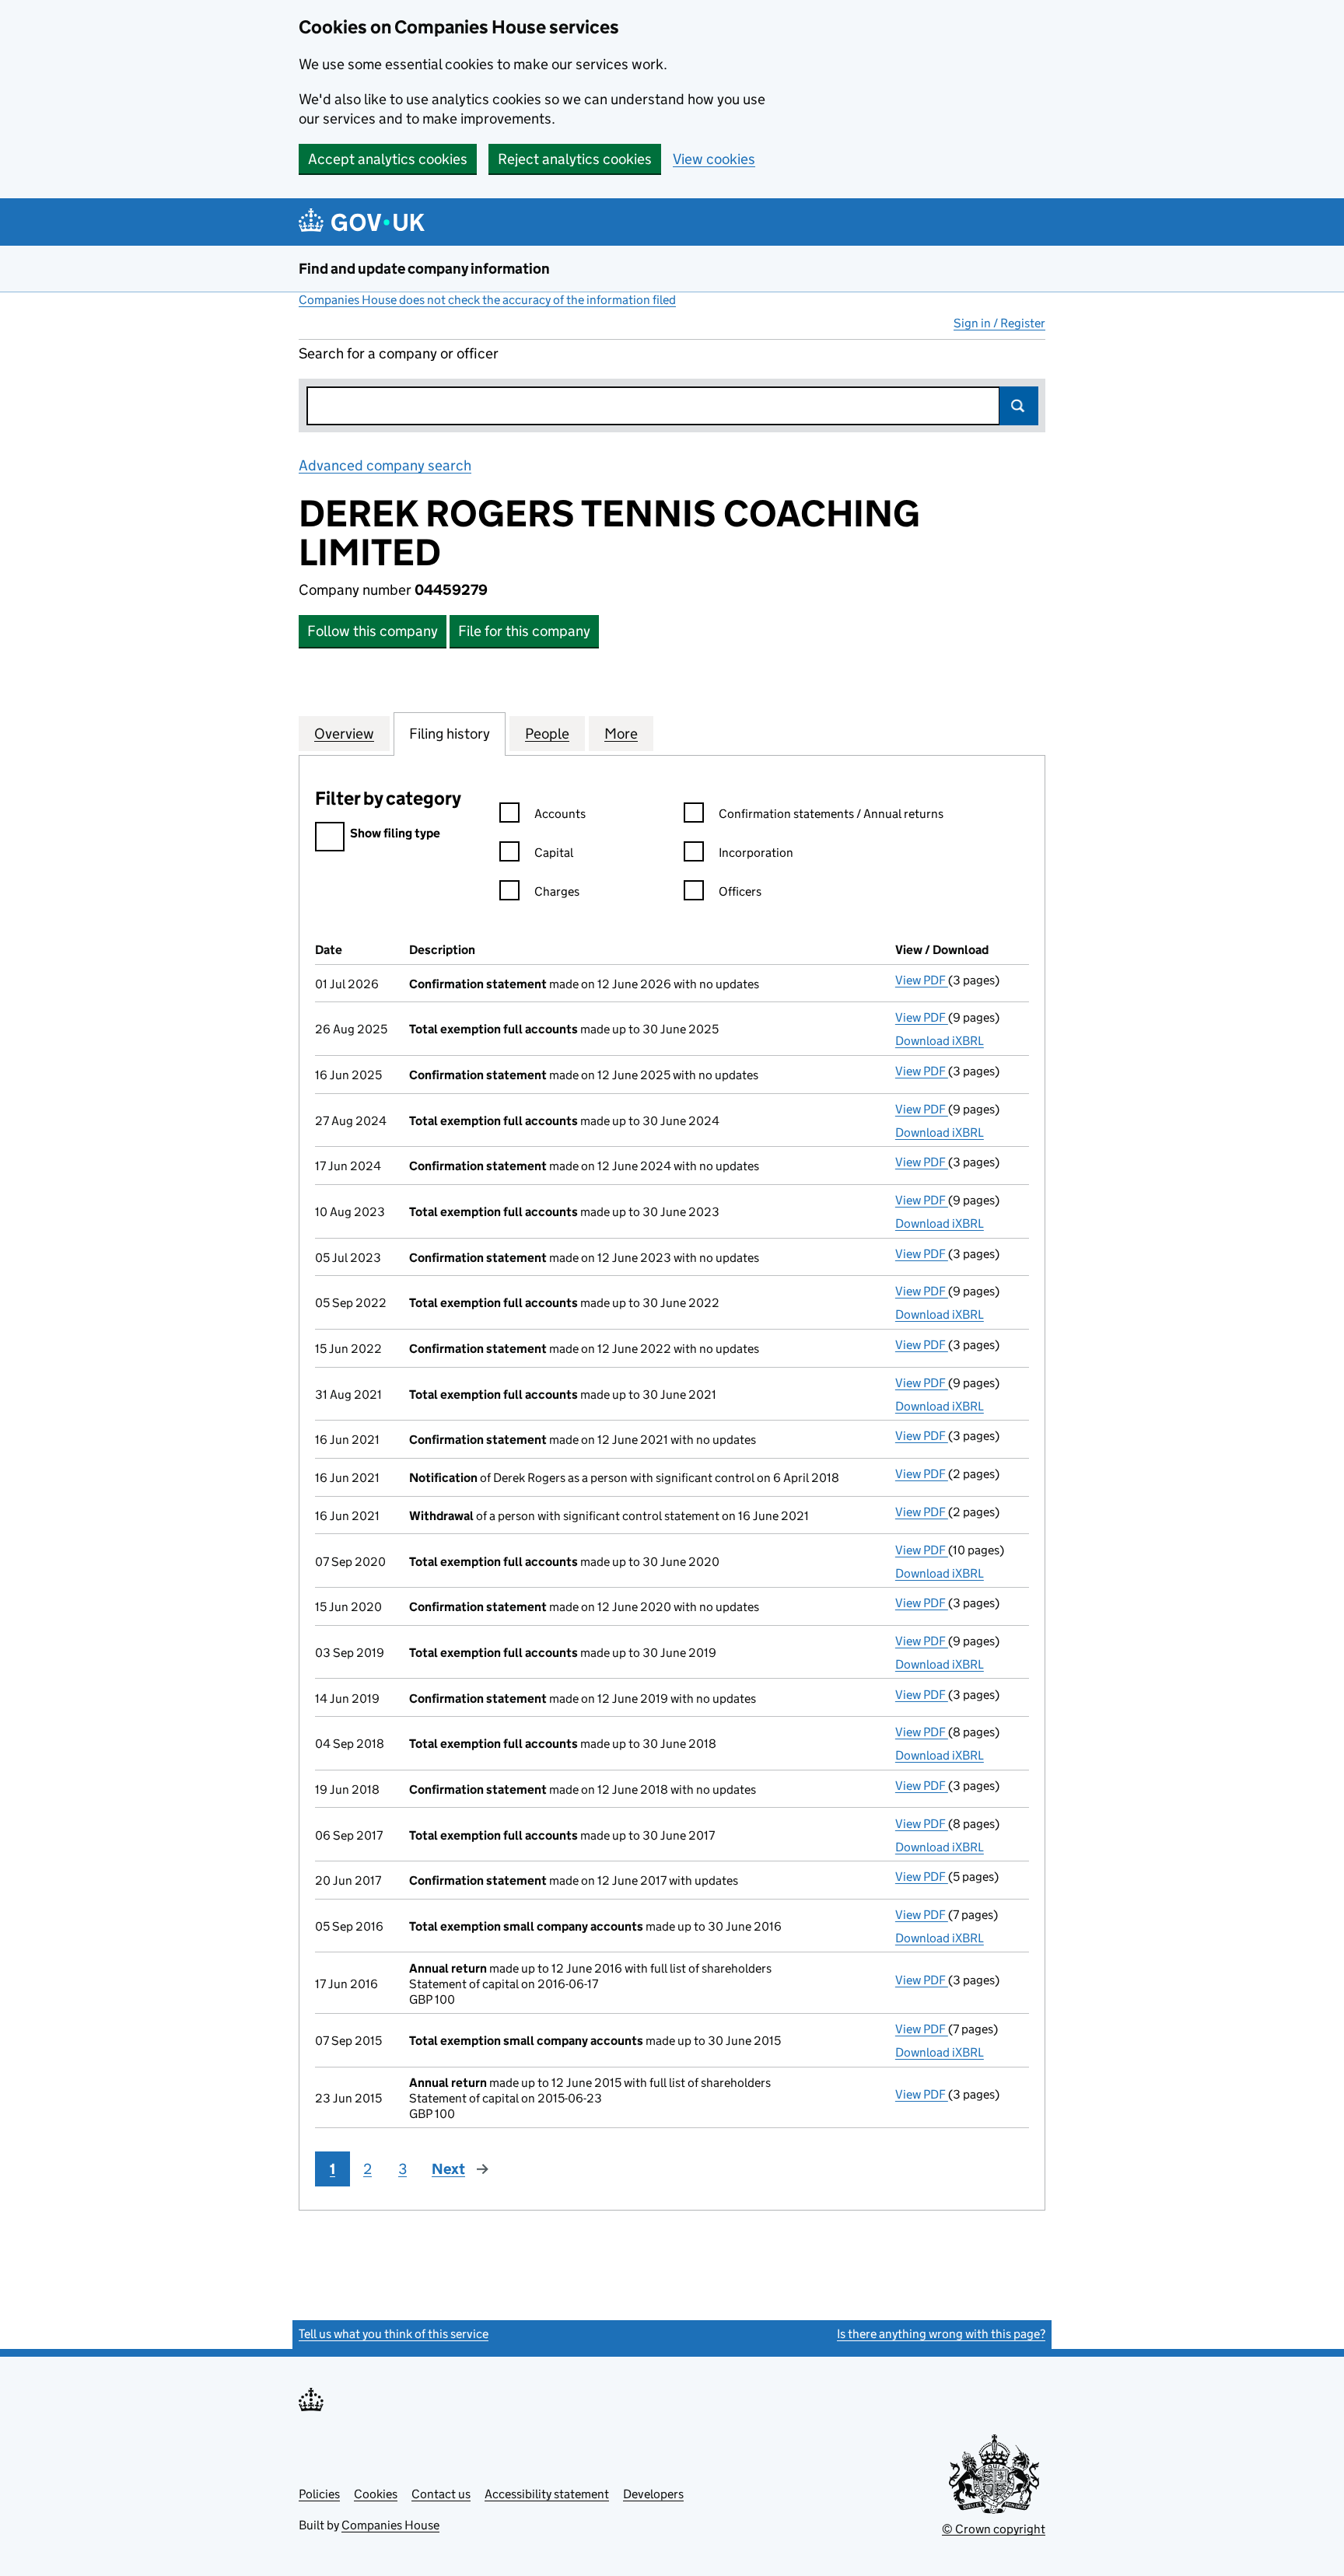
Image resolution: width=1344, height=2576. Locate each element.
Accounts (560, 814)
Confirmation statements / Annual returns (831, 814)
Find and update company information (424, 269)
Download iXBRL (940, 1041)
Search (1019, 406)
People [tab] (547, 734)
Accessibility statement (547, 2494)
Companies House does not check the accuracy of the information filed (487, 300)
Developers (653, 2494)
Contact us (441, 2494)
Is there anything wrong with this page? (941, 2334)
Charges (557, 891)
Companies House (390, 2525)
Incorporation (756, 853)
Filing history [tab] (450, 734)
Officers (740, 891)
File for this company (524, 631)
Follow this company (373, 631)
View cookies (714, 159)
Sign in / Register (999, 323)
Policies (319, 2494)
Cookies (376, 2494)
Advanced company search (385, 465)
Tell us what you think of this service (394, 2334)
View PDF (922, 980)
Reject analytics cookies (575, 159)
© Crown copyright (994, 2529)
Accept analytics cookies (388, 159)
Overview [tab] (344, 734)
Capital (554, 853)
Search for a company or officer (399, 353)
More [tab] (621, 734)
